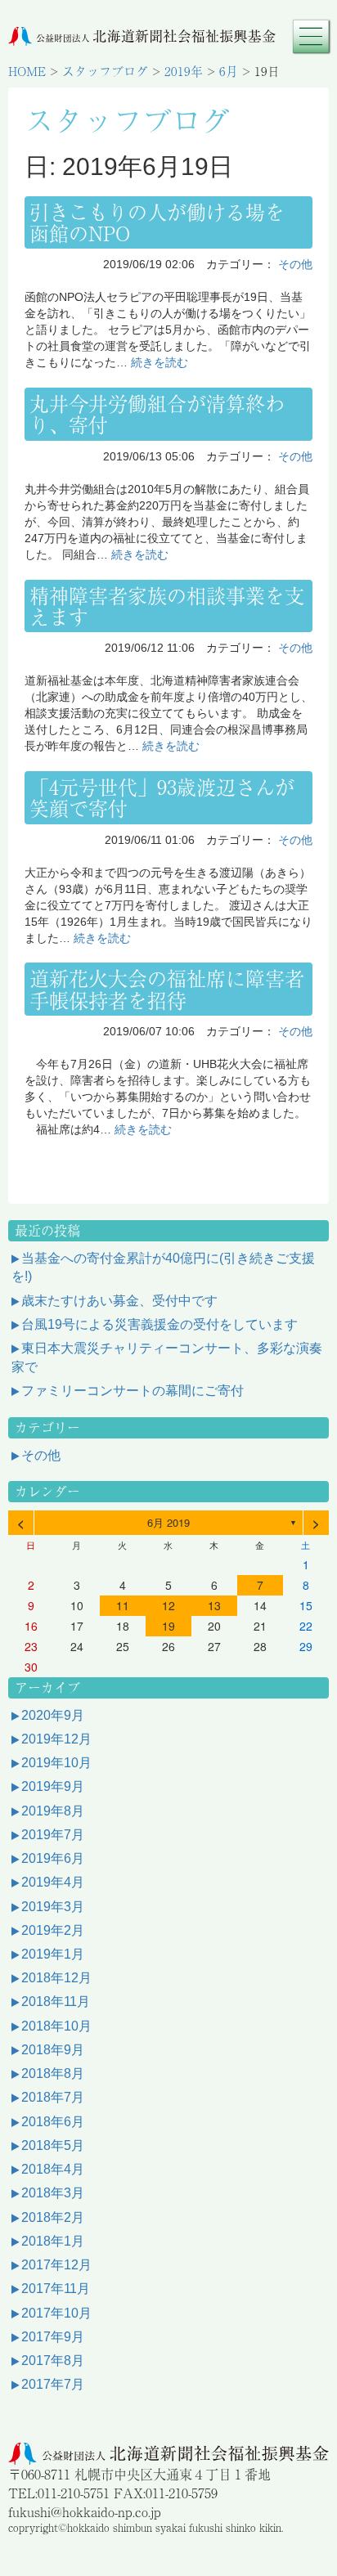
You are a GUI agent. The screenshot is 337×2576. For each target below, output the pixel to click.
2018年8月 (53, 2073)
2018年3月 (53, 2193)
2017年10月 (56, 2313)
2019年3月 (53, 1907)
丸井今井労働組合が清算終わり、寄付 (157, 413)
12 (168, 1605)
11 (123, 1605)
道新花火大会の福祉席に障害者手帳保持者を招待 (167, 988)
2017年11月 (56, 2289)
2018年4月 (53, 2169)
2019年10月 (56, 1763)
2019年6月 (53, 1858)
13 (214, 1605)
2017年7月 (53, 2384)
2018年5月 (53, 2145)
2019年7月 (53, 1835)
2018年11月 (56, 2002)
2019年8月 (53, 1811)
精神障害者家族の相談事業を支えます (167, 606)
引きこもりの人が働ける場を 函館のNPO (167, 222)
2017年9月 (53, 2337)
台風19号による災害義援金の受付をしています (160, 1324)
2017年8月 (53, 2361)
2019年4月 (53, 1882)
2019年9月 (53, 1786)
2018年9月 (53, 2050)
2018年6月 (53, 2122)
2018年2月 (53, 2217)
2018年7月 (53, 2097)
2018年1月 (53, 2241)
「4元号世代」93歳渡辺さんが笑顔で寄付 (162, 797)
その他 (295, 264)
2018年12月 (56, 1978)
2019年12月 (56, 1739)
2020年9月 (53, 1715)
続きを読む (160, 362)
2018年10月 (56, 2026)
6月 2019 (168, 1522)
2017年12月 (56, 2265)
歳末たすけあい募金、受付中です (119, 1301)
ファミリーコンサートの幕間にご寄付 (133, 1391)
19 (168, 1626)
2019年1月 (53, 1954)
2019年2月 (53, 1930)
